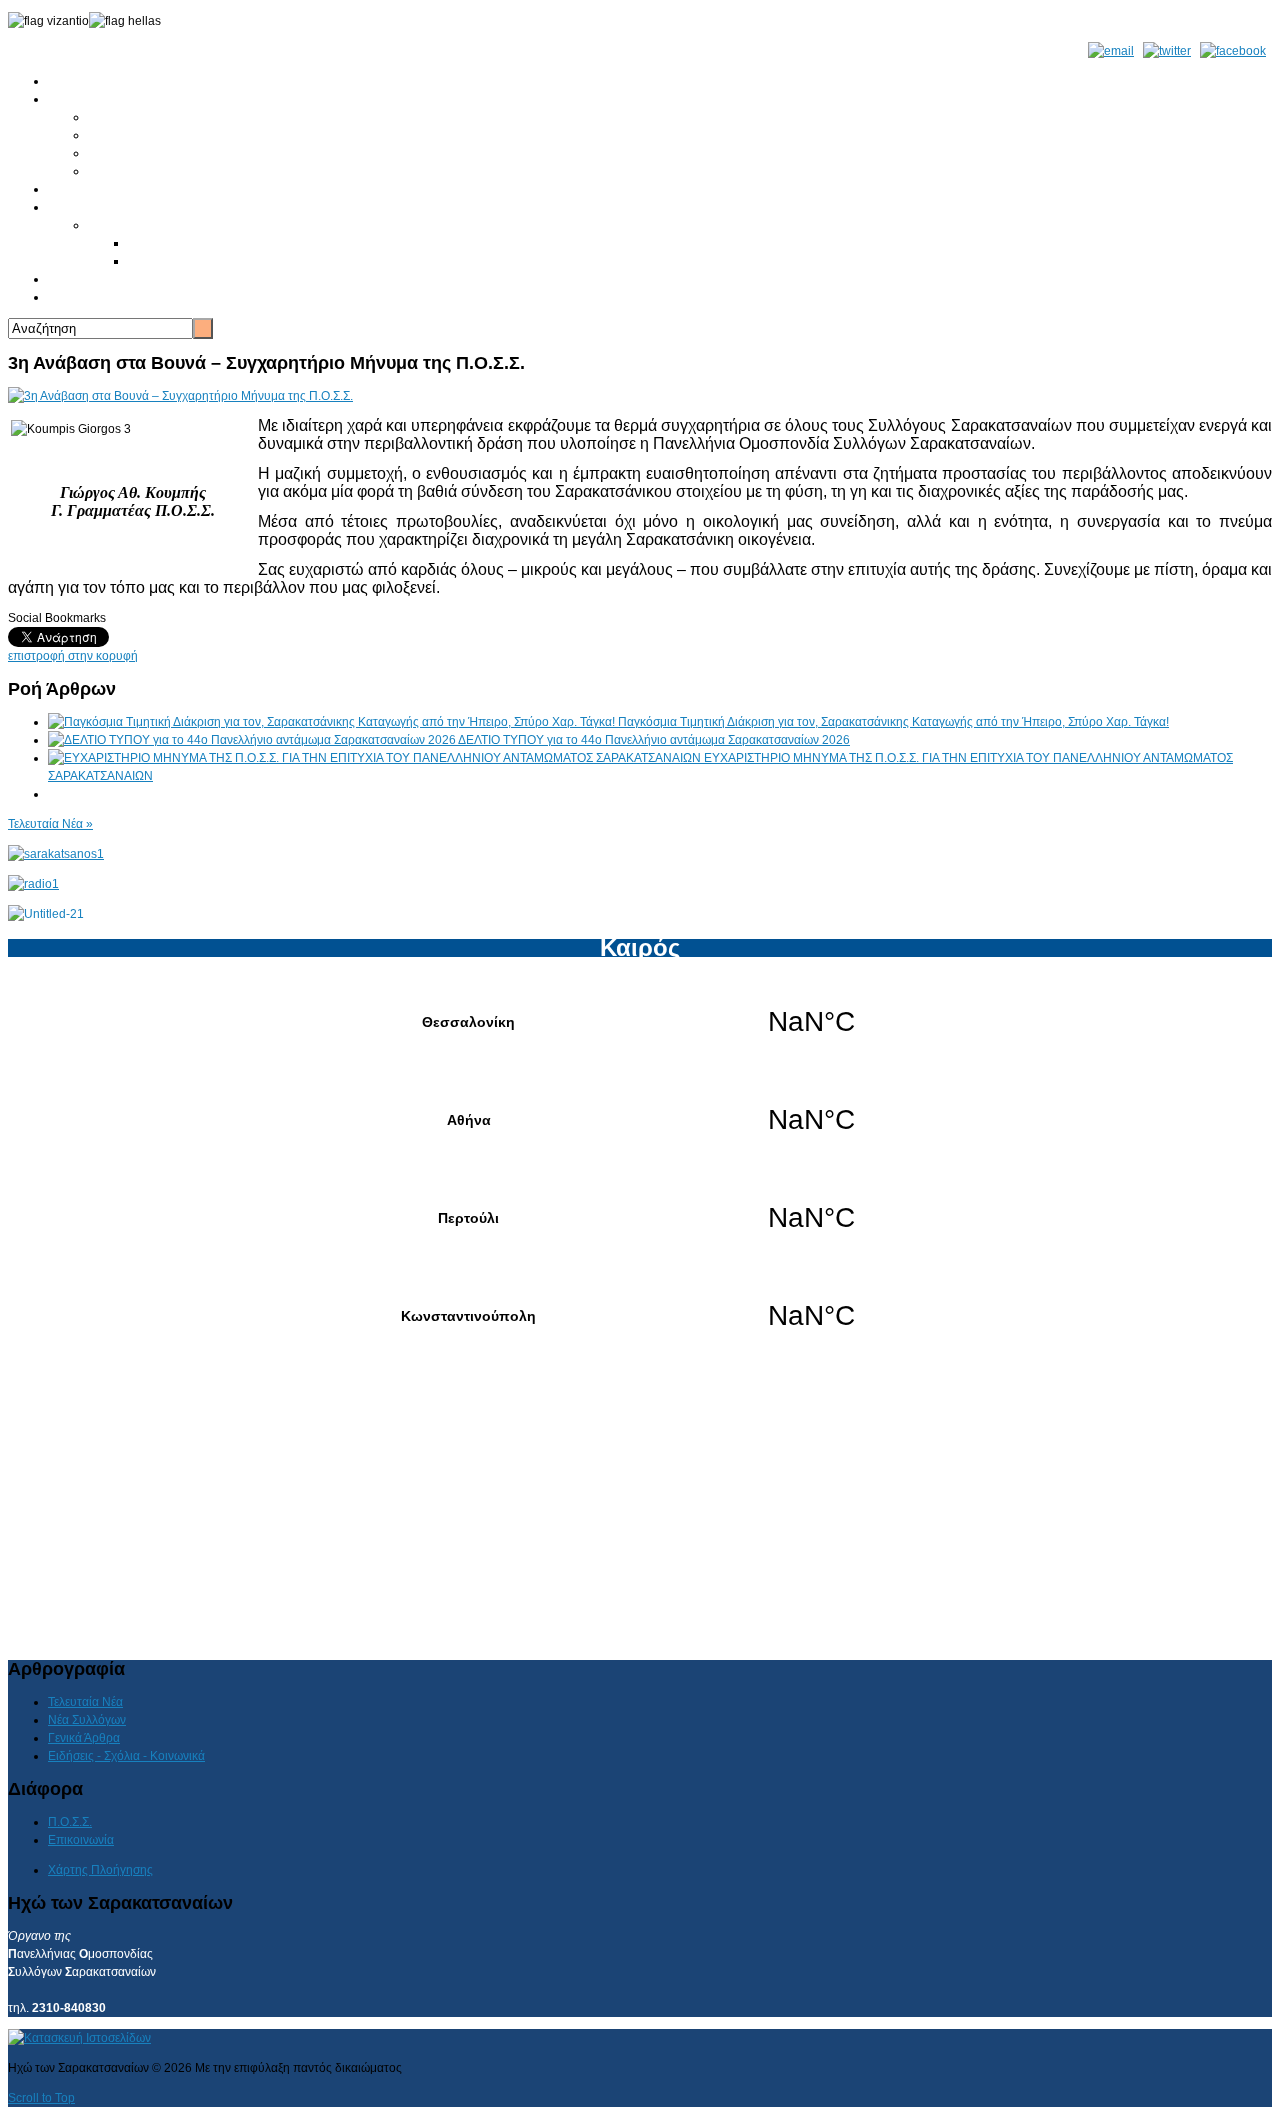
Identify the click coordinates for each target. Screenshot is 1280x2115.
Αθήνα (640, 1120)
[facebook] (1233, 51)
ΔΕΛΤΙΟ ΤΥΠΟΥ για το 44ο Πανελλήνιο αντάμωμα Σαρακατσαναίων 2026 (654, 740)
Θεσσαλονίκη (640, 1022)
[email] (1111, 51)
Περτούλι (640, 1218)
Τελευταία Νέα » (50, 824)
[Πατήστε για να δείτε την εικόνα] (180, 396)
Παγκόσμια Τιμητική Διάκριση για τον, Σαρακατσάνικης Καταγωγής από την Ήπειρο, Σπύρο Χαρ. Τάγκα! (893, 722)
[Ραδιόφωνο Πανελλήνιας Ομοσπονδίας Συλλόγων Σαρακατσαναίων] (33, 884)
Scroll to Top (41, 2098)
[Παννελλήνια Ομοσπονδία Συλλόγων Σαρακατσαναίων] (56, 854)
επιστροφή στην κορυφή (73, 656)
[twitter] (1167, 51)
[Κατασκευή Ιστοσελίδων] (79, 2038)
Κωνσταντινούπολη (640, 1316)
